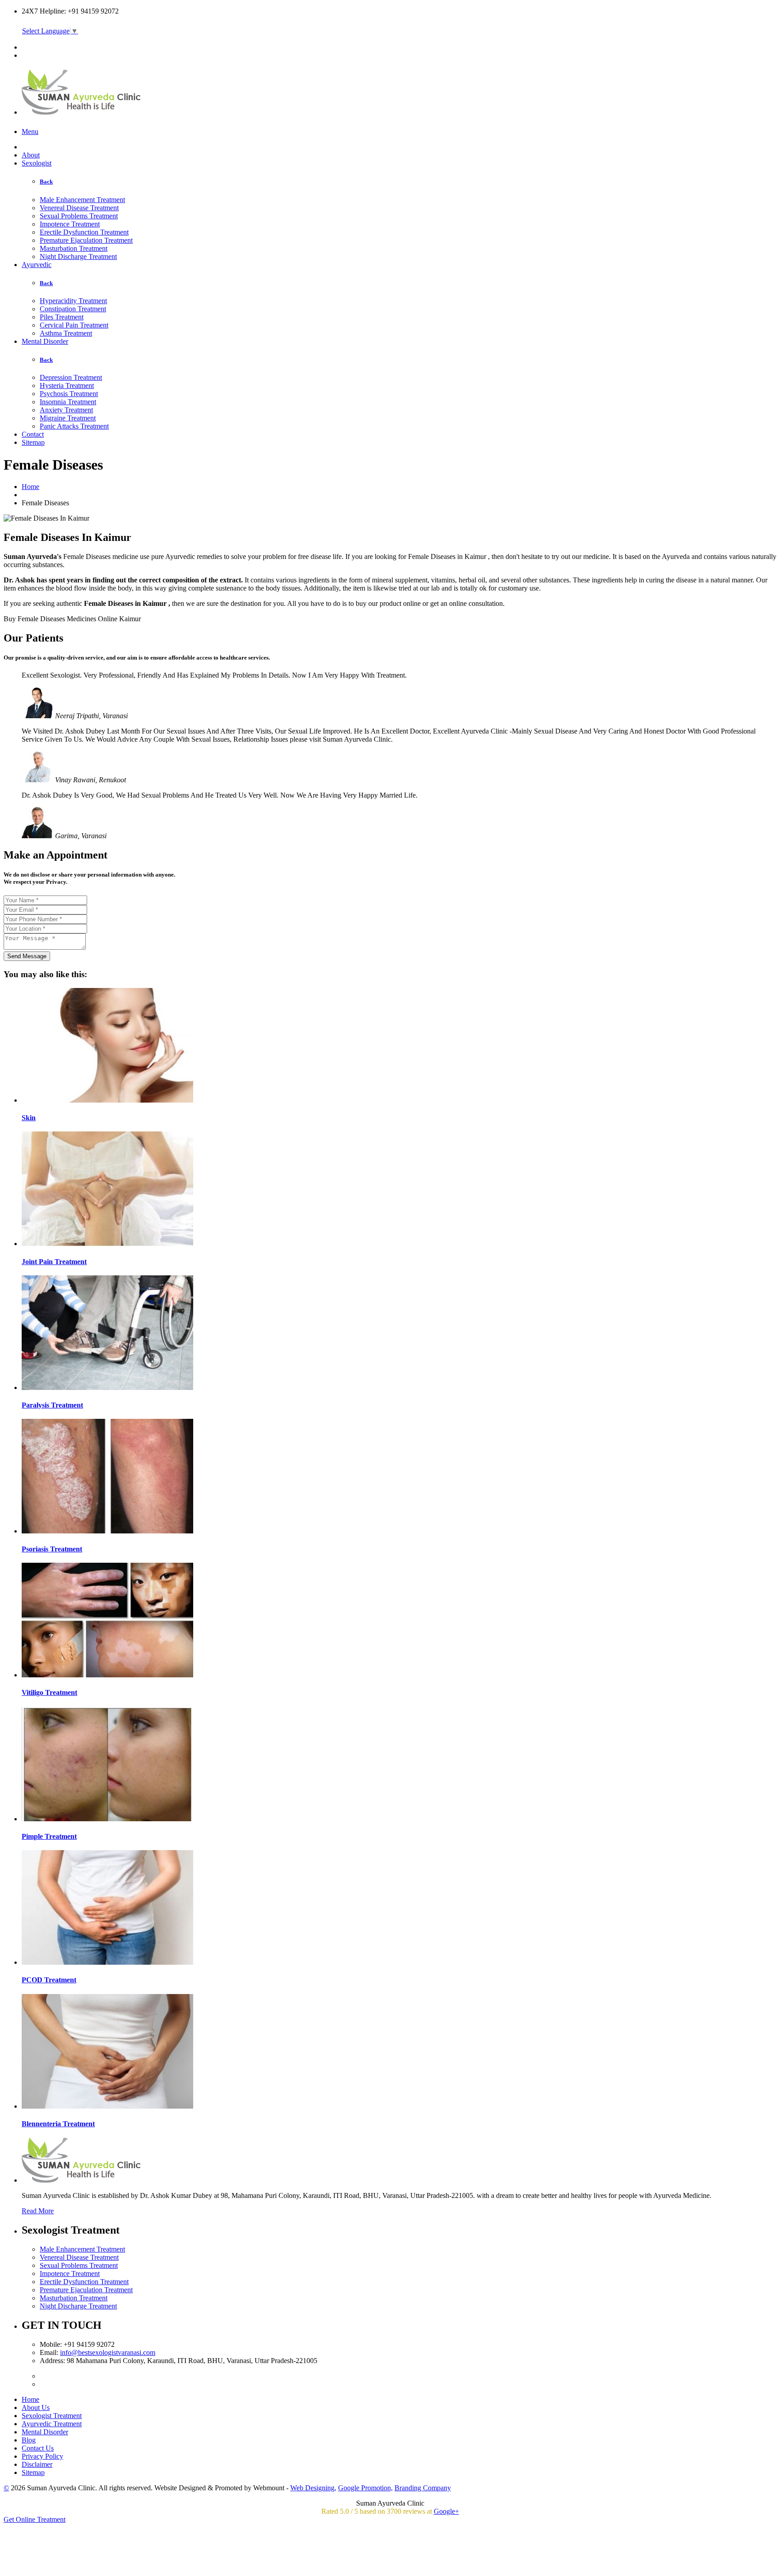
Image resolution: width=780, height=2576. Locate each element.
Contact (33, 434)
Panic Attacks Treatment (74, 426)
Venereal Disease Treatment (79, 208)
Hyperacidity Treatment (73, 301)
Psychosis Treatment (69, 394)
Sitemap (33, 442)
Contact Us (38, 2448)
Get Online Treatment (35, 2519)
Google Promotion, (365, 2488)
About (31, 155)
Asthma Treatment (66, 333)
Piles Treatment (62, 317)
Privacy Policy (42, 2456)
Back (46, 182)
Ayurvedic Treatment (52, 2424)
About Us (36, 2407)
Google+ (446, 2511)
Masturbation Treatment (74, 248)
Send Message (27, 956)
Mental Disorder (45, 341)
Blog (29, 2440)
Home (30, 487)
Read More (38, 2211)
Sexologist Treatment (52, 2416)
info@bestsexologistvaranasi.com (108, 2352)
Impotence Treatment (70, 224)
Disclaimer (37, 2464)
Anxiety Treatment (66, 410)
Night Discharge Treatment (78, 256)
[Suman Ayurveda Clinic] (82, 110)
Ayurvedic (37, 265)
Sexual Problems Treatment (79, 216)
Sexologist (37, 163)
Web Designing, (313, 2488)
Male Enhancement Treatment (82, 200)
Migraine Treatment (68, 418)
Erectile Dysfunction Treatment (84, 232)
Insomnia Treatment (68, 402)
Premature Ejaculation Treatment (86, 240)
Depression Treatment (71, 377)
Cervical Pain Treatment (74, 325)
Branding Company (423, 2488)
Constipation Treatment (73, 309)
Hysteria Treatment (67, 385)
